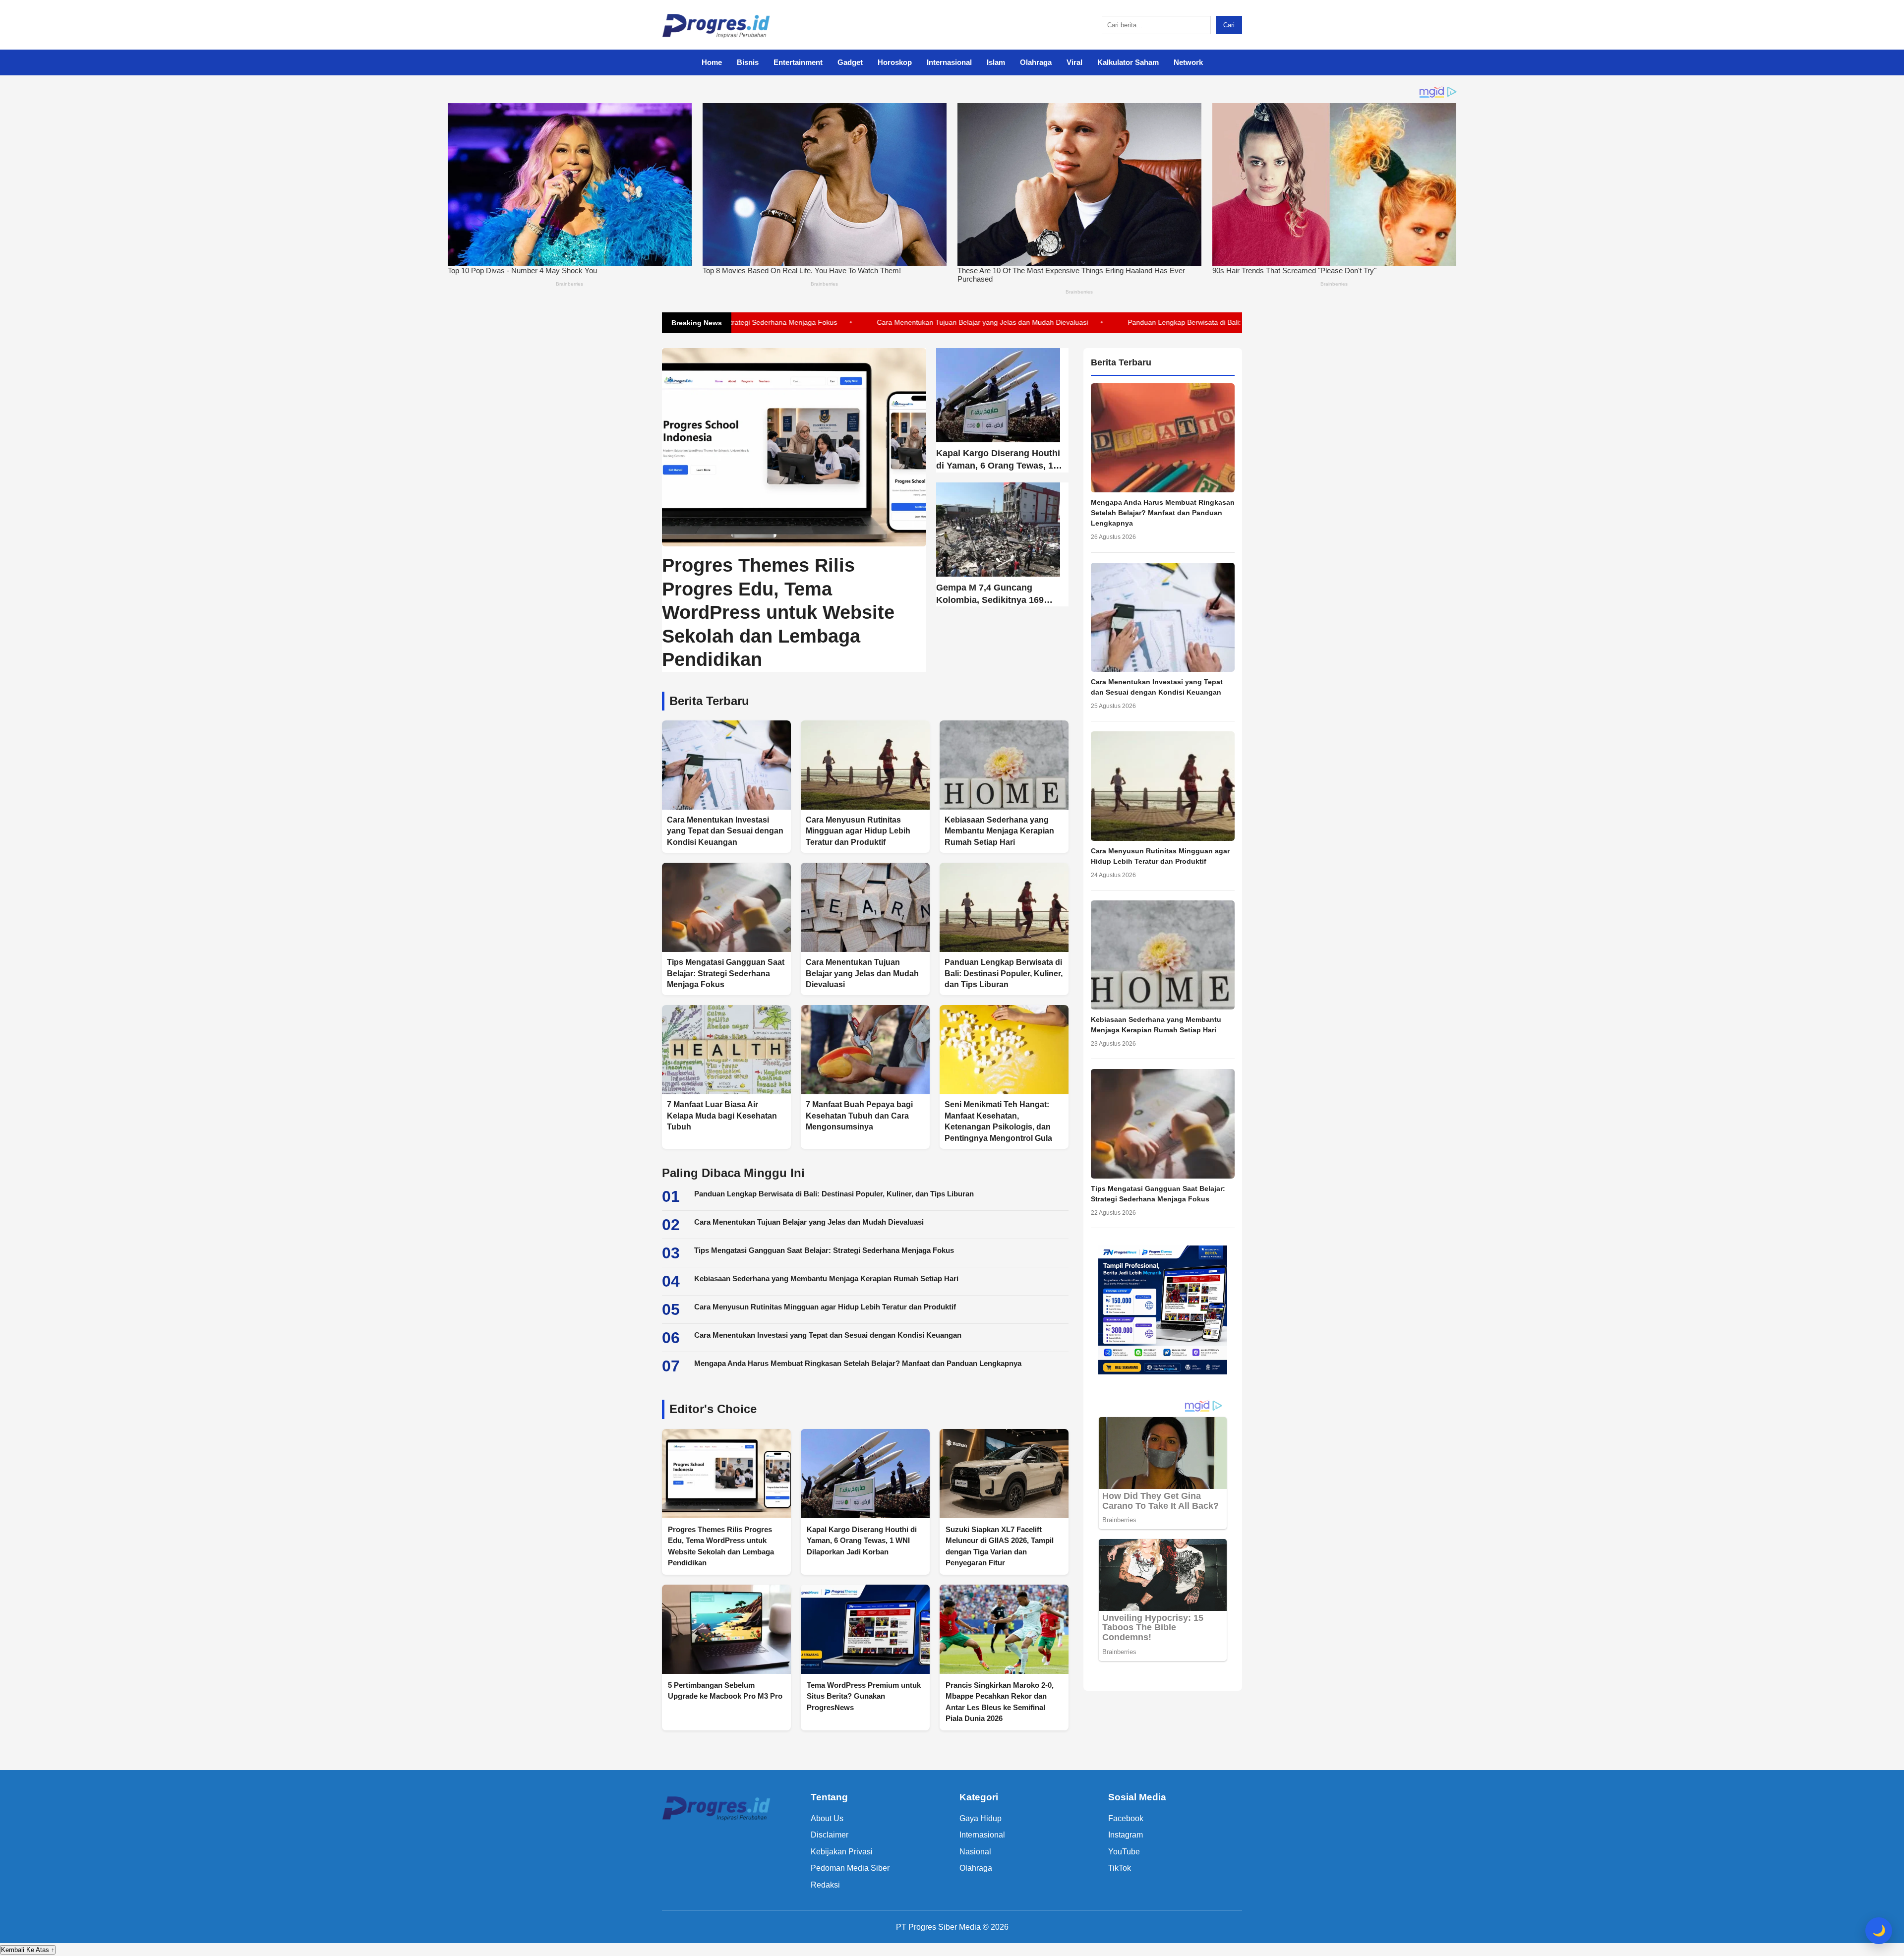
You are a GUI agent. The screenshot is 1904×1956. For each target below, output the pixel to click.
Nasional (975, 1852)
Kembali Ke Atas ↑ (28, 1950)
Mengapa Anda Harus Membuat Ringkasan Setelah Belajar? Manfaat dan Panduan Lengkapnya (858, 1363)
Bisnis (748, 62)
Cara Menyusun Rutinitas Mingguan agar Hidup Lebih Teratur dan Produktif (825, 1307)
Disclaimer (830, 1835)
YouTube (1124, 1852)
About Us (827, 1818)
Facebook (1126, 1818)
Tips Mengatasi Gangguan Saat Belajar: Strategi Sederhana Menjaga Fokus (824, 1250)
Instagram (1126, 1835)
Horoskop (895, 62)
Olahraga (1036, 62)
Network (1188, 62)
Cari (1229, 25)
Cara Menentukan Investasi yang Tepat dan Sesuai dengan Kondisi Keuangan (828, 1335)
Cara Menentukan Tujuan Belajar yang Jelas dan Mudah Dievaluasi (873, 322)
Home (712, 62)
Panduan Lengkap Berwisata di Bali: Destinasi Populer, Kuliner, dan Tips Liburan (1144, 322)
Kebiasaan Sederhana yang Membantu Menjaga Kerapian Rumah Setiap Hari (826, 1278)
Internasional (949, 62)
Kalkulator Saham (1128, 62)
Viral (1074, 62)
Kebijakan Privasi (842, 1852)
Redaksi (825, 1885)
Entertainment (798, 62)
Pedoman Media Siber (850, 1868)
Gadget (850, 62)
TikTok (1120, 1868)
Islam (996, 62)
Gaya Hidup (981, 1818)
